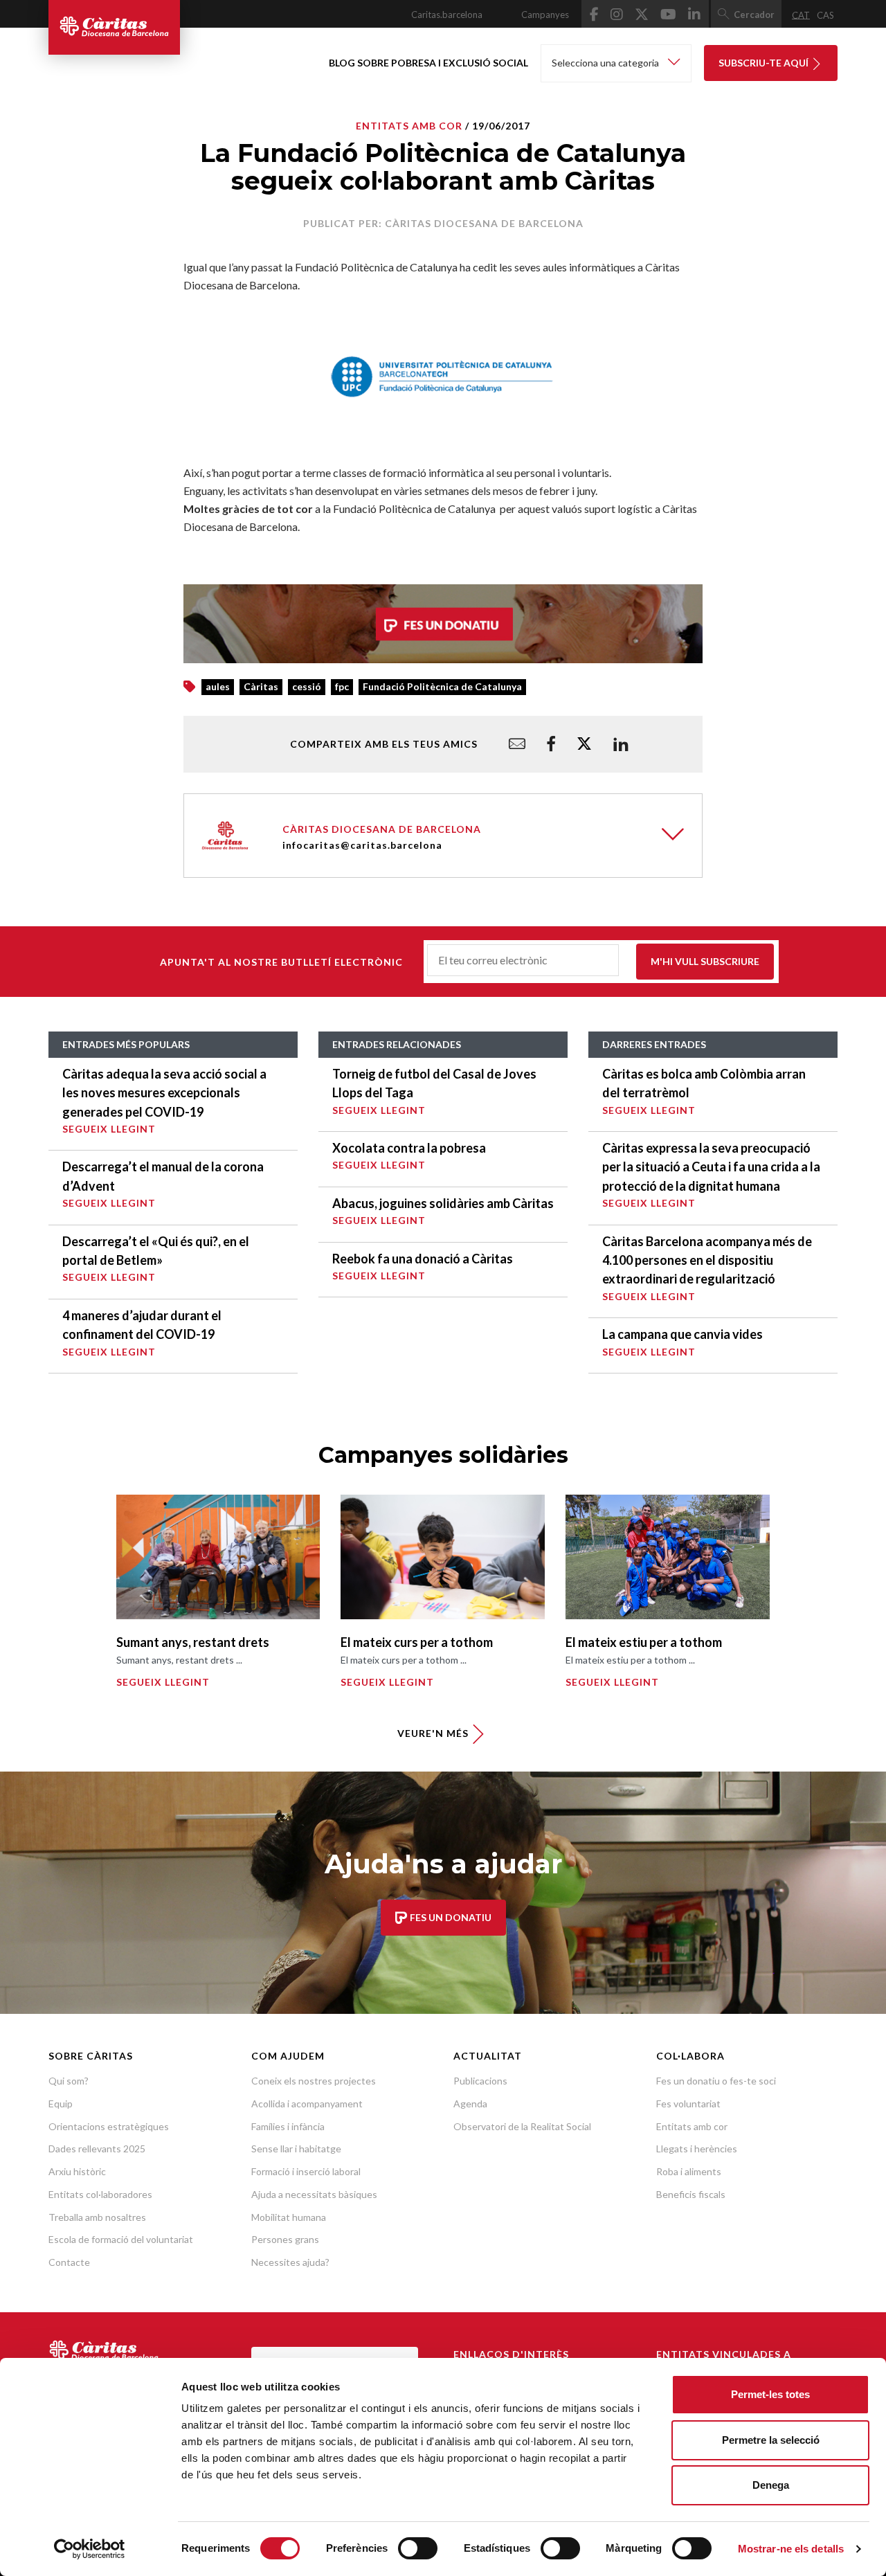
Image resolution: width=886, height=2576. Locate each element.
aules (218, 686)
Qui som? (69, 2081)
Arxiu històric (77, 2171)
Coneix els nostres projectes (314, 2081)
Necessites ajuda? (290, 2262)
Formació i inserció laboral (306, 2171)
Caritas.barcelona (447, 15)
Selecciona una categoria (606, 63)
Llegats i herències (697, 2149)
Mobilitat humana (289, 2217)
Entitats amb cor (692, 2126)
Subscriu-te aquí (765, 63)
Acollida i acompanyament (307, 2104)
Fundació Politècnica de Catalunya (442, 686)
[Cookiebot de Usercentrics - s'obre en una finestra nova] (90, 2549)
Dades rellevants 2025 (97, 2149)
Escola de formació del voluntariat (121, 2239)
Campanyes (545, 15)
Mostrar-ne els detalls (791, 2549)
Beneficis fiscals (691, 2194)
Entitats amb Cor (409, 126)
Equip (61, 2104)
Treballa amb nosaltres (97, 2217)
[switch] (418, 2548)
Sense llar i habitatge (296, 2149)
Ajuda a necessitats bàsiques (314, 2194)
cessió (307, 686)
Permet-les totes (770, 2394)
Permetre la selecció (771, 2440)
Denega (771, 2485)
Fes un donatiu (450, 1917)
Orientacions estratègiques (109, 2126)
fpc (342, 686)
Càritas (261, 686)
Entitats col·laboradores (100, 2194)
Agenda (470, 2104)
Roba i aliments (689, 2171)
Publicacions (480, 2081)
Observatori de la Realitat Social (522, 2126)
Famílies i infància (288, 2126)
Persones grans (285, 2239)
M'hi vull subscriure (705, 961)
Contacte (69, 2262)
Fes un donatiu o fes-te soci (716, 2081)
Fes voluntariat (688, 2104)
